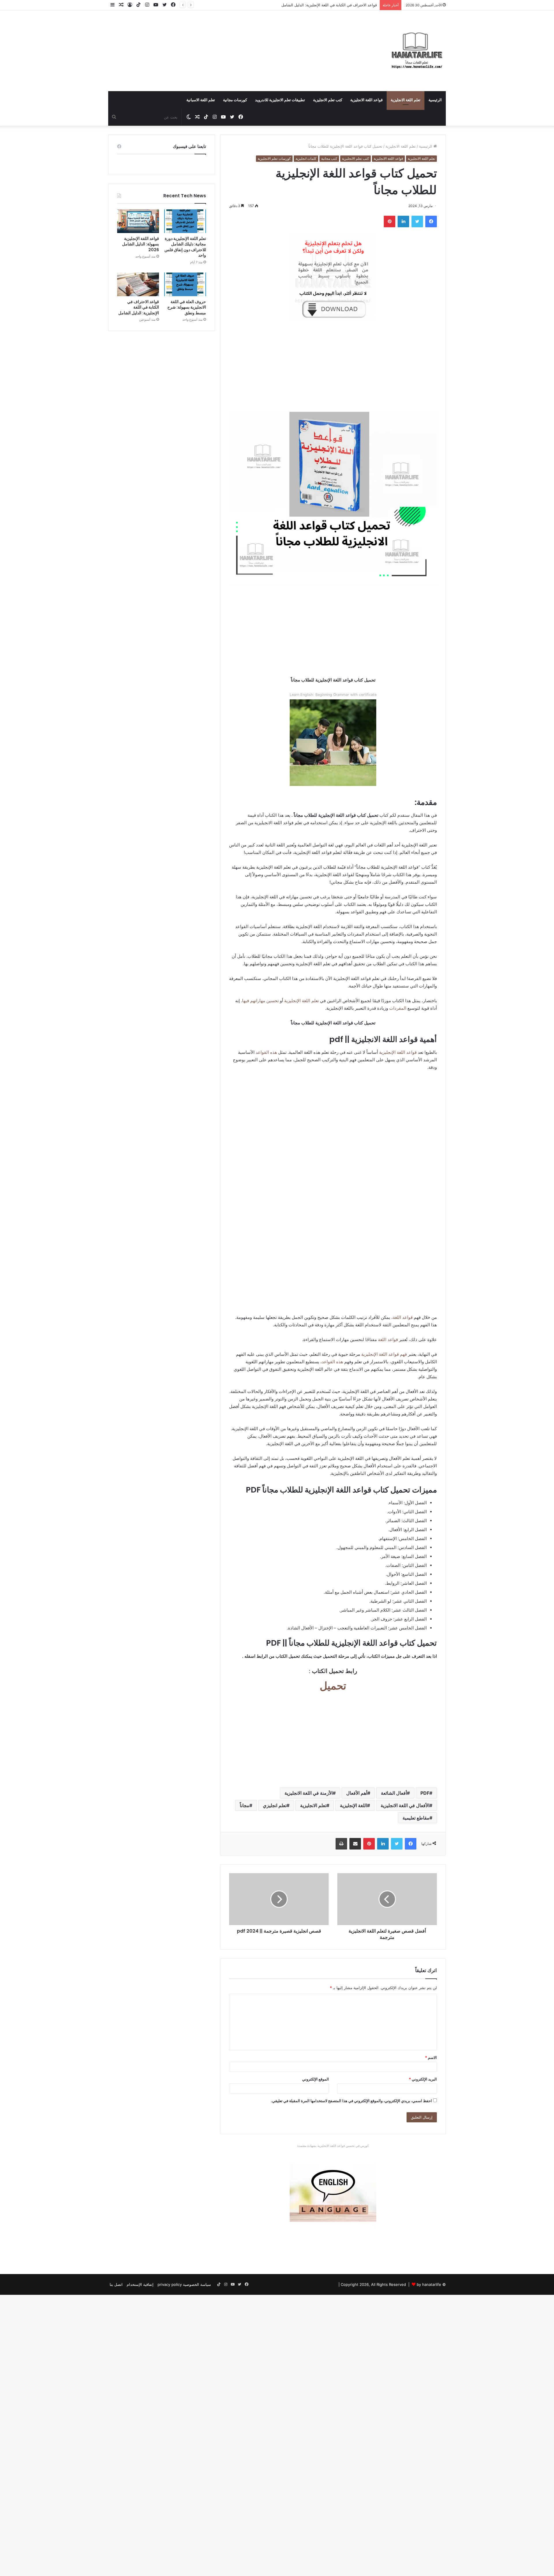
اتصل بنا (116, 2284)
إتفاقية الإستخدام (140, 2284)
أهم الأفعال (357, 1793)
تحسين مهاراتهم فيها (260, 1001)
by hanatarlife (429, 2284)
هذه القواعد (266, 1052)
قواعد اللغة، (402, 1317)
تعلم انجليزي (275, 1805)
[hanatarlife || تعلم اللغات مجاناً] (417, 51)
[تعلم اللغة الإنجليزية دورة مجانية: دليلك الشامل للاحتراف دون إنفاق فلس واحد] (185, 221)
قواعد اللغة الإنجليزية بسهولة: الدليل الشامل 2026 (141, 244)
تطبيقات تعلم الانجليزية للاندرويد (280, 100)
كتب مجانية (329, 158)
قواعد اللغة (387, 1339)
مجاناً (245, 1805)
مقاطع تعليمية (416, 1818)
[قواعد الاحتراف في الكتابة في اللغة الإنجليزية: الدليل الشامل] (138, 284)
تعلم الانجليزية (313, 1805)
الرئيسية (435, 100)
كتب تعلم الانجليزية (328, 100)
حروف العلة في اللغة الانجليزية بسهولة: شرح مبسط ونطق (187, 307)
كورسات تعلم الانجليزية (274, 158)
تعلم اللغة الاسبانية (201, 100)
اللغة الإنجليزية (353, 1805)
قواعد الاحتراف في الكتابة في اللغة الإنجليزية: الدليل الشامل (139, 307)
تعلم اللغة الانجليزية (406, 100)
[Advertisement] (219, 44)
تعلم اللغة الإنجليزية (302, 1001)
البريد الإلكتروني (423, 2079)
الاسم (431, 2057)
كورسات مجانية (235, 100)
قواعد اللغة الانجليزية (366, 100)
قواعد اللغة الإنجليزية (397, 1052)
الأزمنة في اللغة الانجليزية (309, 1793)
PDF (425, 1793)
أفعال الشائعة (394, 1793)
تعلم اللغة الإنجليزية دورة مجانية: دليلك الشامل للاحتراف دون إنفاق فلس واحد (185, 247)
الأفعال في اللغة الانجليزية (405, 1805)
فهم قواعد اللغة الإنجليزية (384, 1354)
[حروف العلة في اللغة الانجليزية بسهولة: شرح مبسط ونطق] (185, 284)
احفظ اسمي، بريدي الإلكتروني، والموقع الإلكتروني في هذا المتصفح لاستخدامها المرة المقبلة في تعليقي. (351, 2101)
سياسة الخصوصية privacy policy (184, 2284)
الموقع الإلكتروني (316, 2079)
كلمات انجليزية (306, 158)
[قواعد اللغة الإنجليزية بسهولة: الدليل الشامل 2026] (138, 221)
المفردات (398, 1008)
